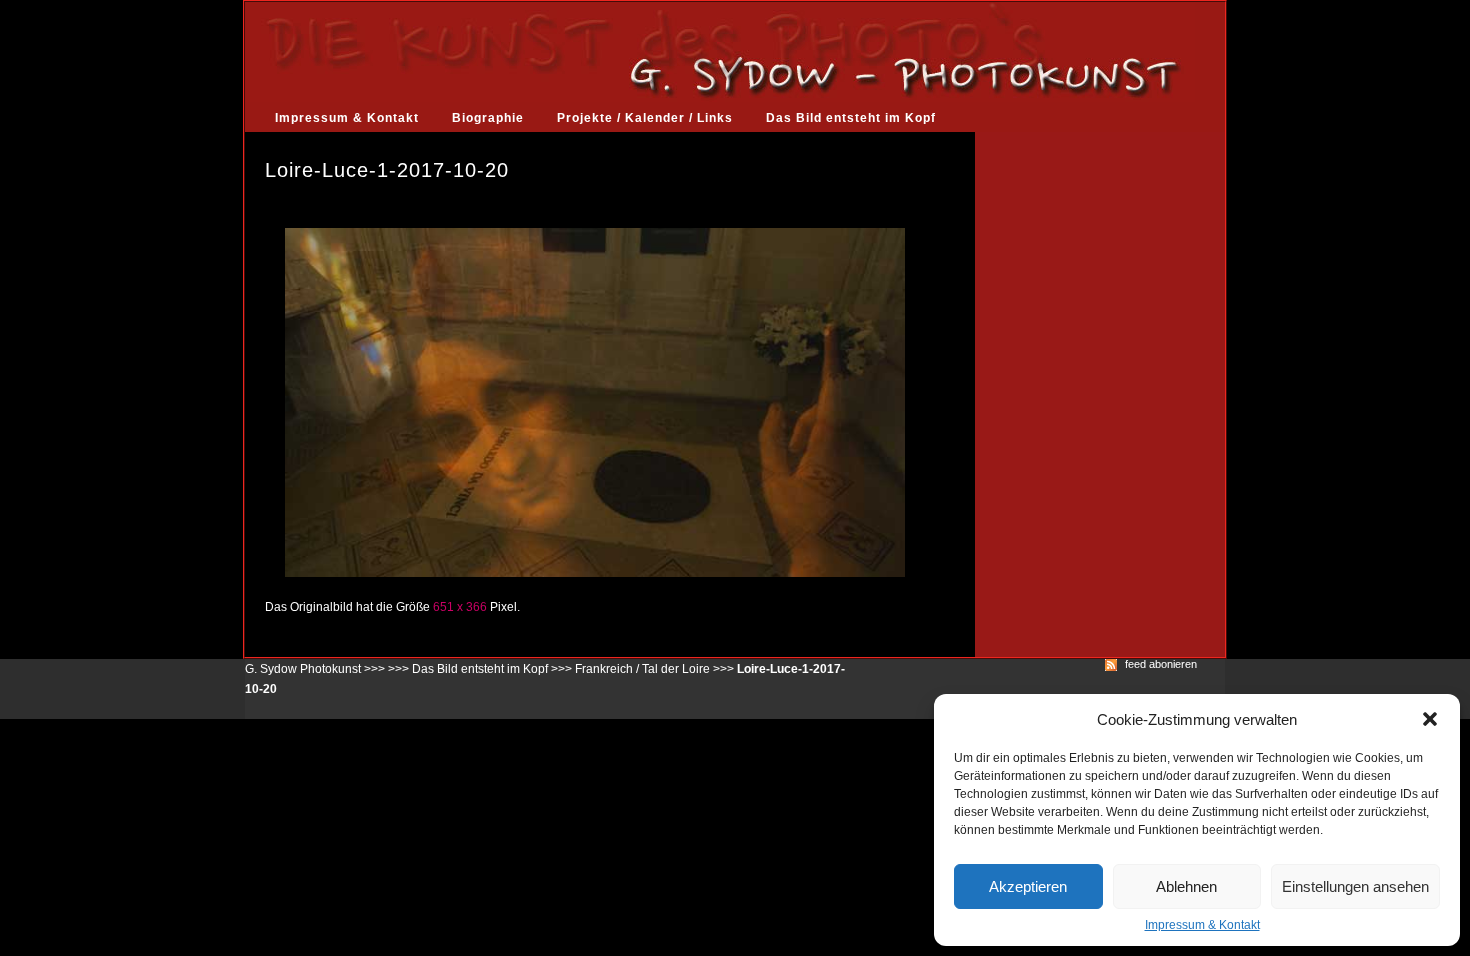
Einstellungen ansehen (1355, 886)
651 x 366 (460, 607)
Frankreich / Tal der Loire (642, 669)
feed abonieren (1161, 664)
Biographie (488, 118)
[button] (1430, 719)
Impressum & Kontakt (1202, 925)
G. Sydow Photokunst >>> (315, 669)
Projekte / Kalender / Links (645, 118)
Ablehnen (1186, 886)
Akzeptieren (1028, 886)
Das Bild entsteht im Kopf (851, 118)
